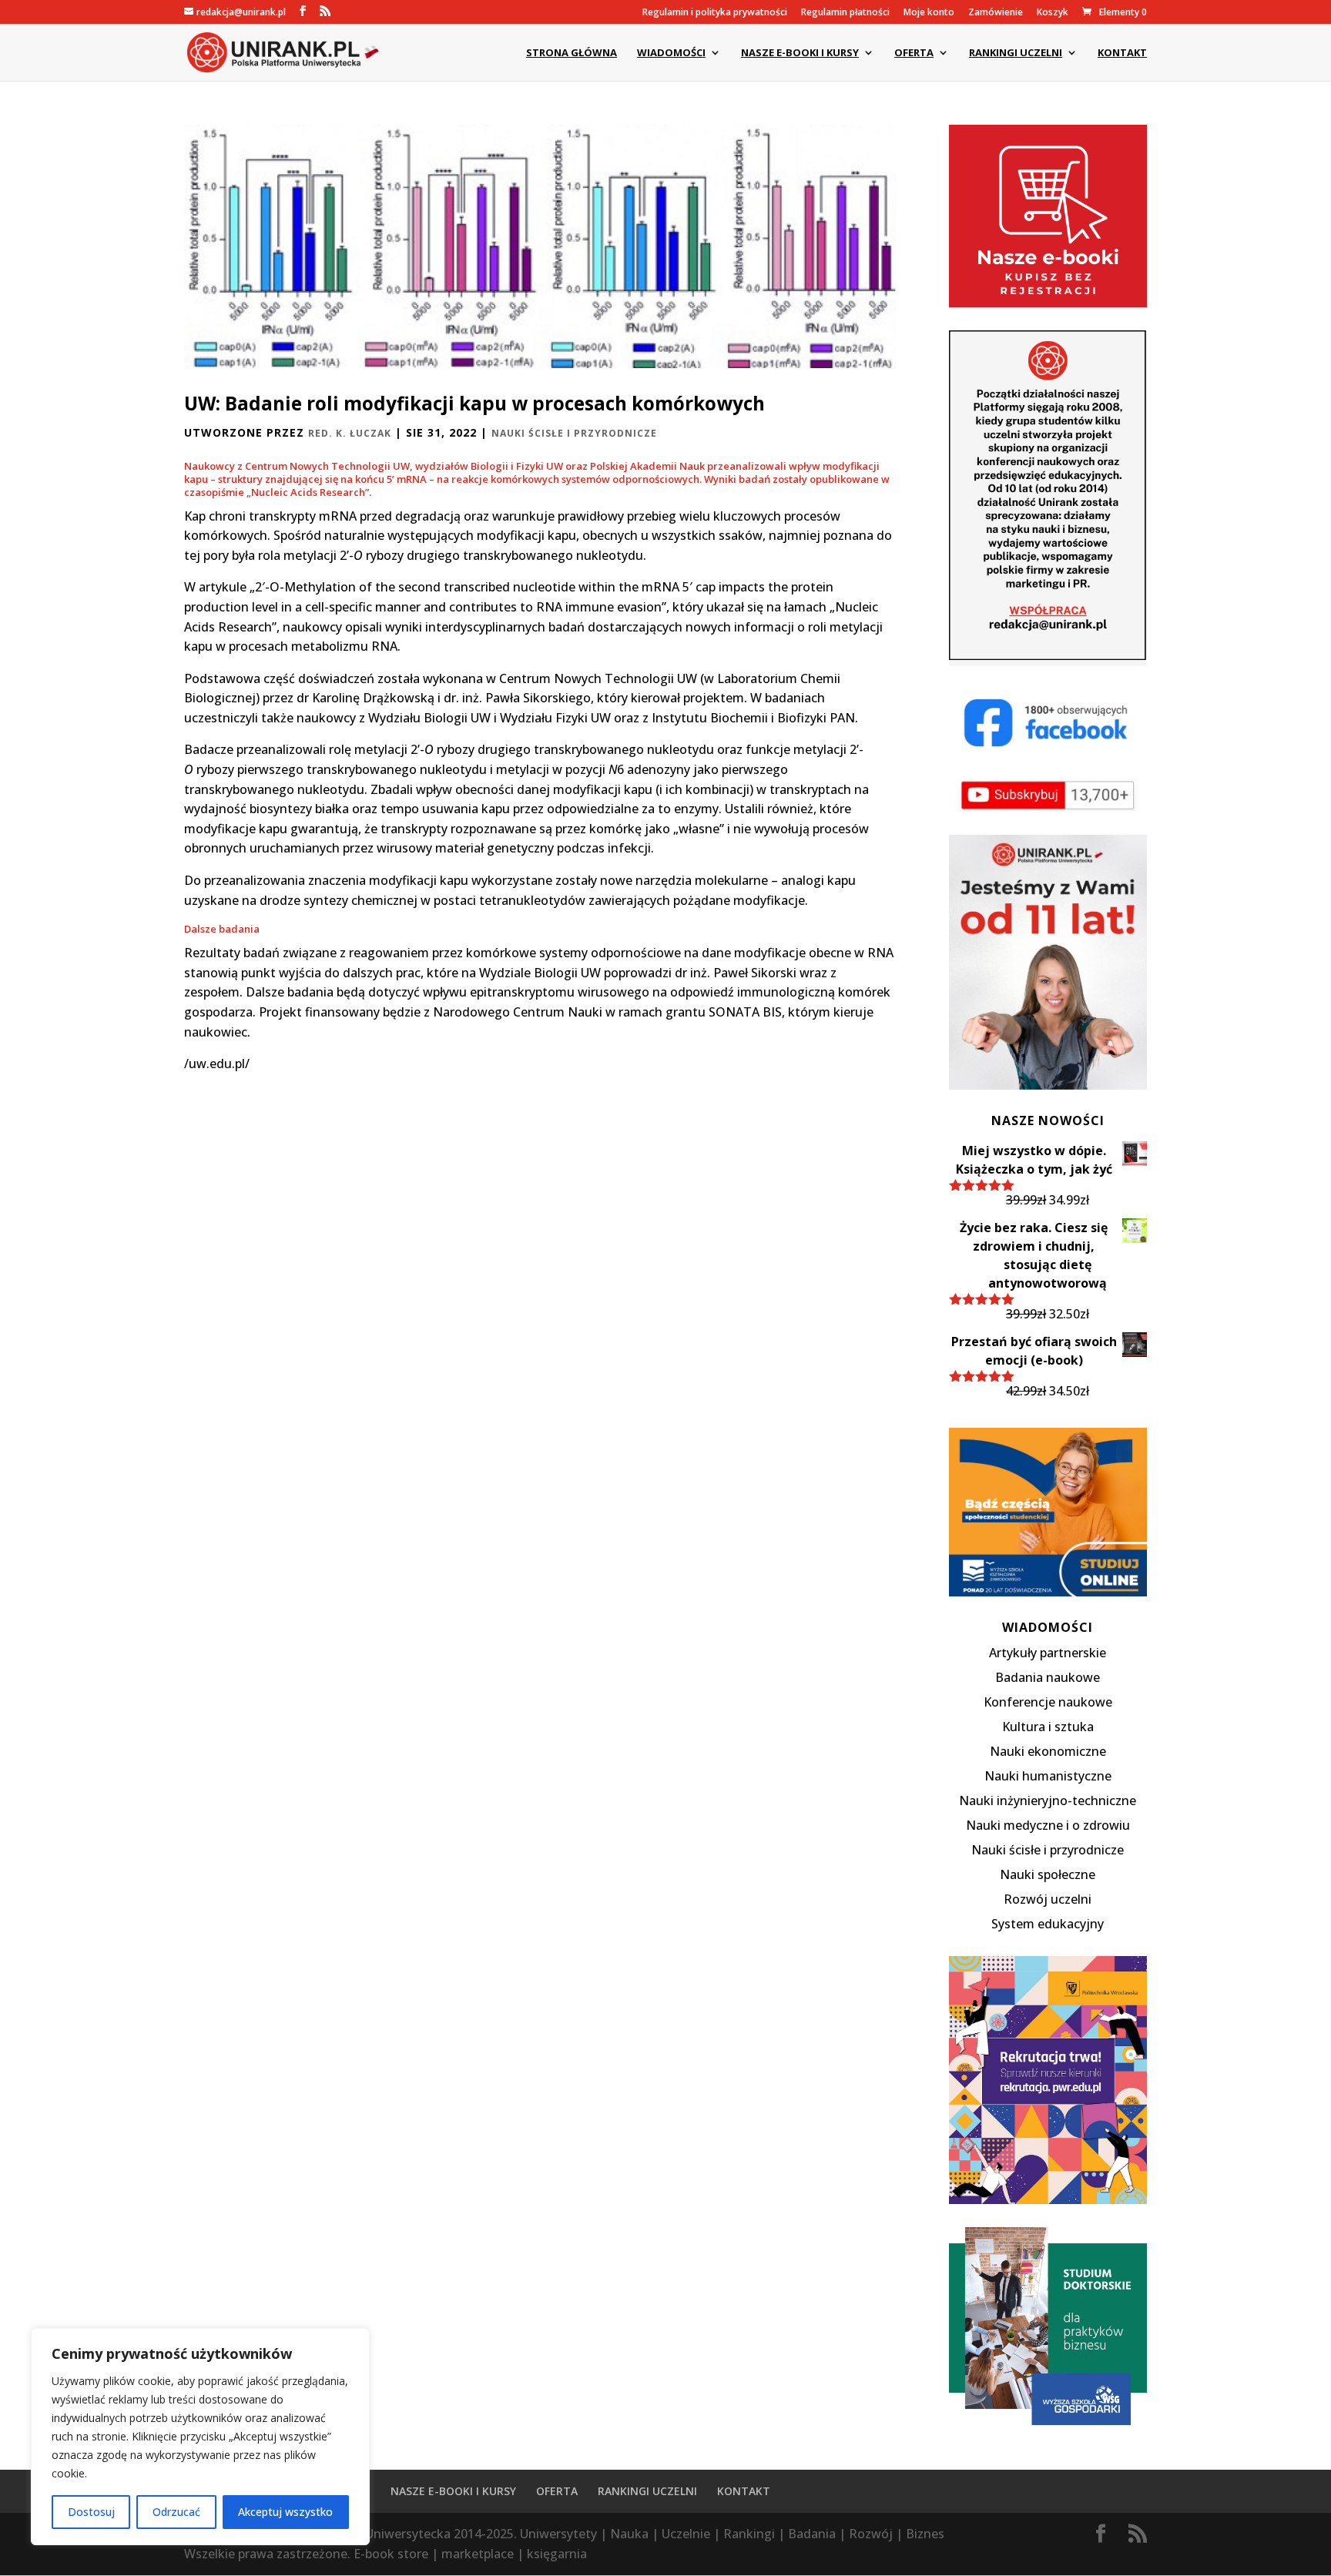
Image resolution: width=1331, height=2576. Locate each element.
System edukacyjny (1048, 1924)
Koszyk (1053, 13)
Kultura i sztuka (1048, 1727)
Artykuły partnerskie (1048, 1653)
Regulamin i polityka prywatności (715, 13)
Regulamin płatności (845, 13)
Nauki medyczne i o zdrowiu (1048, 1825)
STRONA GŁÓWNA (572, 53)
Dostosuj (91, 2512)
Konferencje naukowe (1048, 1702)
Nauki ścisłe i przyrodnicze (574, 433)
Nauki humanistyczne (1048, 1776)
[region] (200, 2437)
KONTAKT (1122, 53)
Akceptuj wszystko (285, 2512)
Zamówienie (996, 13)
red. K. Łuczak (350, 433)
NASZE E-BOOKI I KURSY (800, 53)
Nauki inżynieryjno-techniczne (1048, 1801)
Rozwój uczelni (1048, 1899)
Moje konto (929, 13)
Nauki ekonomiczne (1048, 1751)
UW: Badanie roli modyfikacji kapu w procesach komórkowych (474, 403)
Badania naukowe (1048, 1677)
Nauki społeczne (1048, 1874)
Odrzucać (176, 2512)
